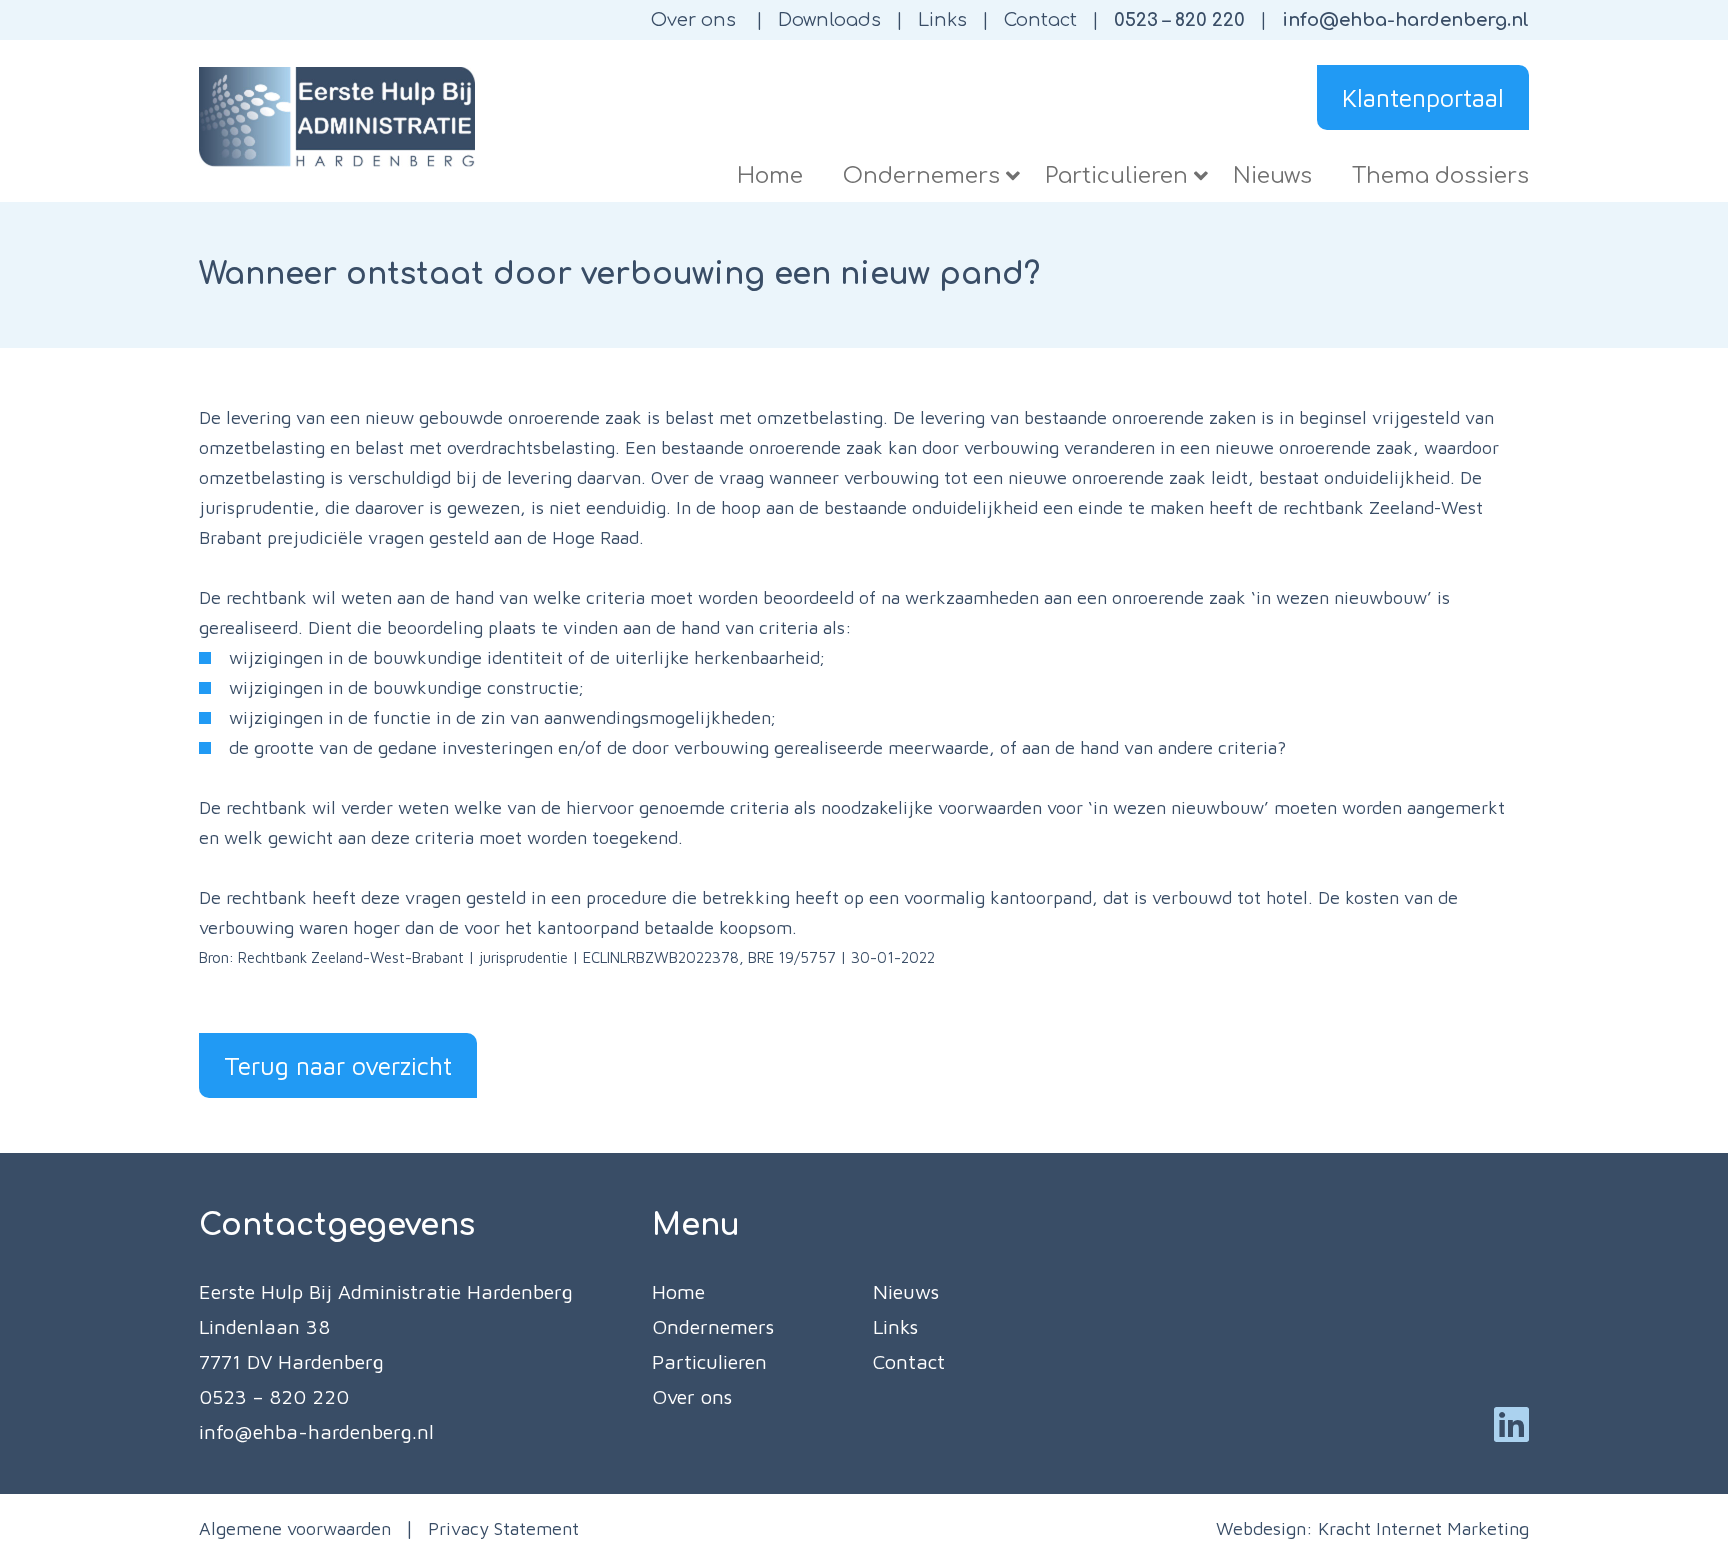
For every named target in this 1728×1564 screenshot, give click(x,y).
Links (942, 20)
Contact (1040, 20)
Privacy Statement (503, 1528)
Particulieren (709, 1361)
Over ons (693, 20)
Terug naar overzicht (338, 1065)
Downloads (829, 20)
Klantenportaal (1423, 97)
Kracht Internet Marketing (1423, 1528)
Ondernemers (713, 1326)
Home (678, 1291)
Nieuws (906, 1291)
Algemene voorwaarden (295, 1528)
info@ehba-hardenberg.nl (1405, 20)
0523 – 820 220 (1179, 20)
